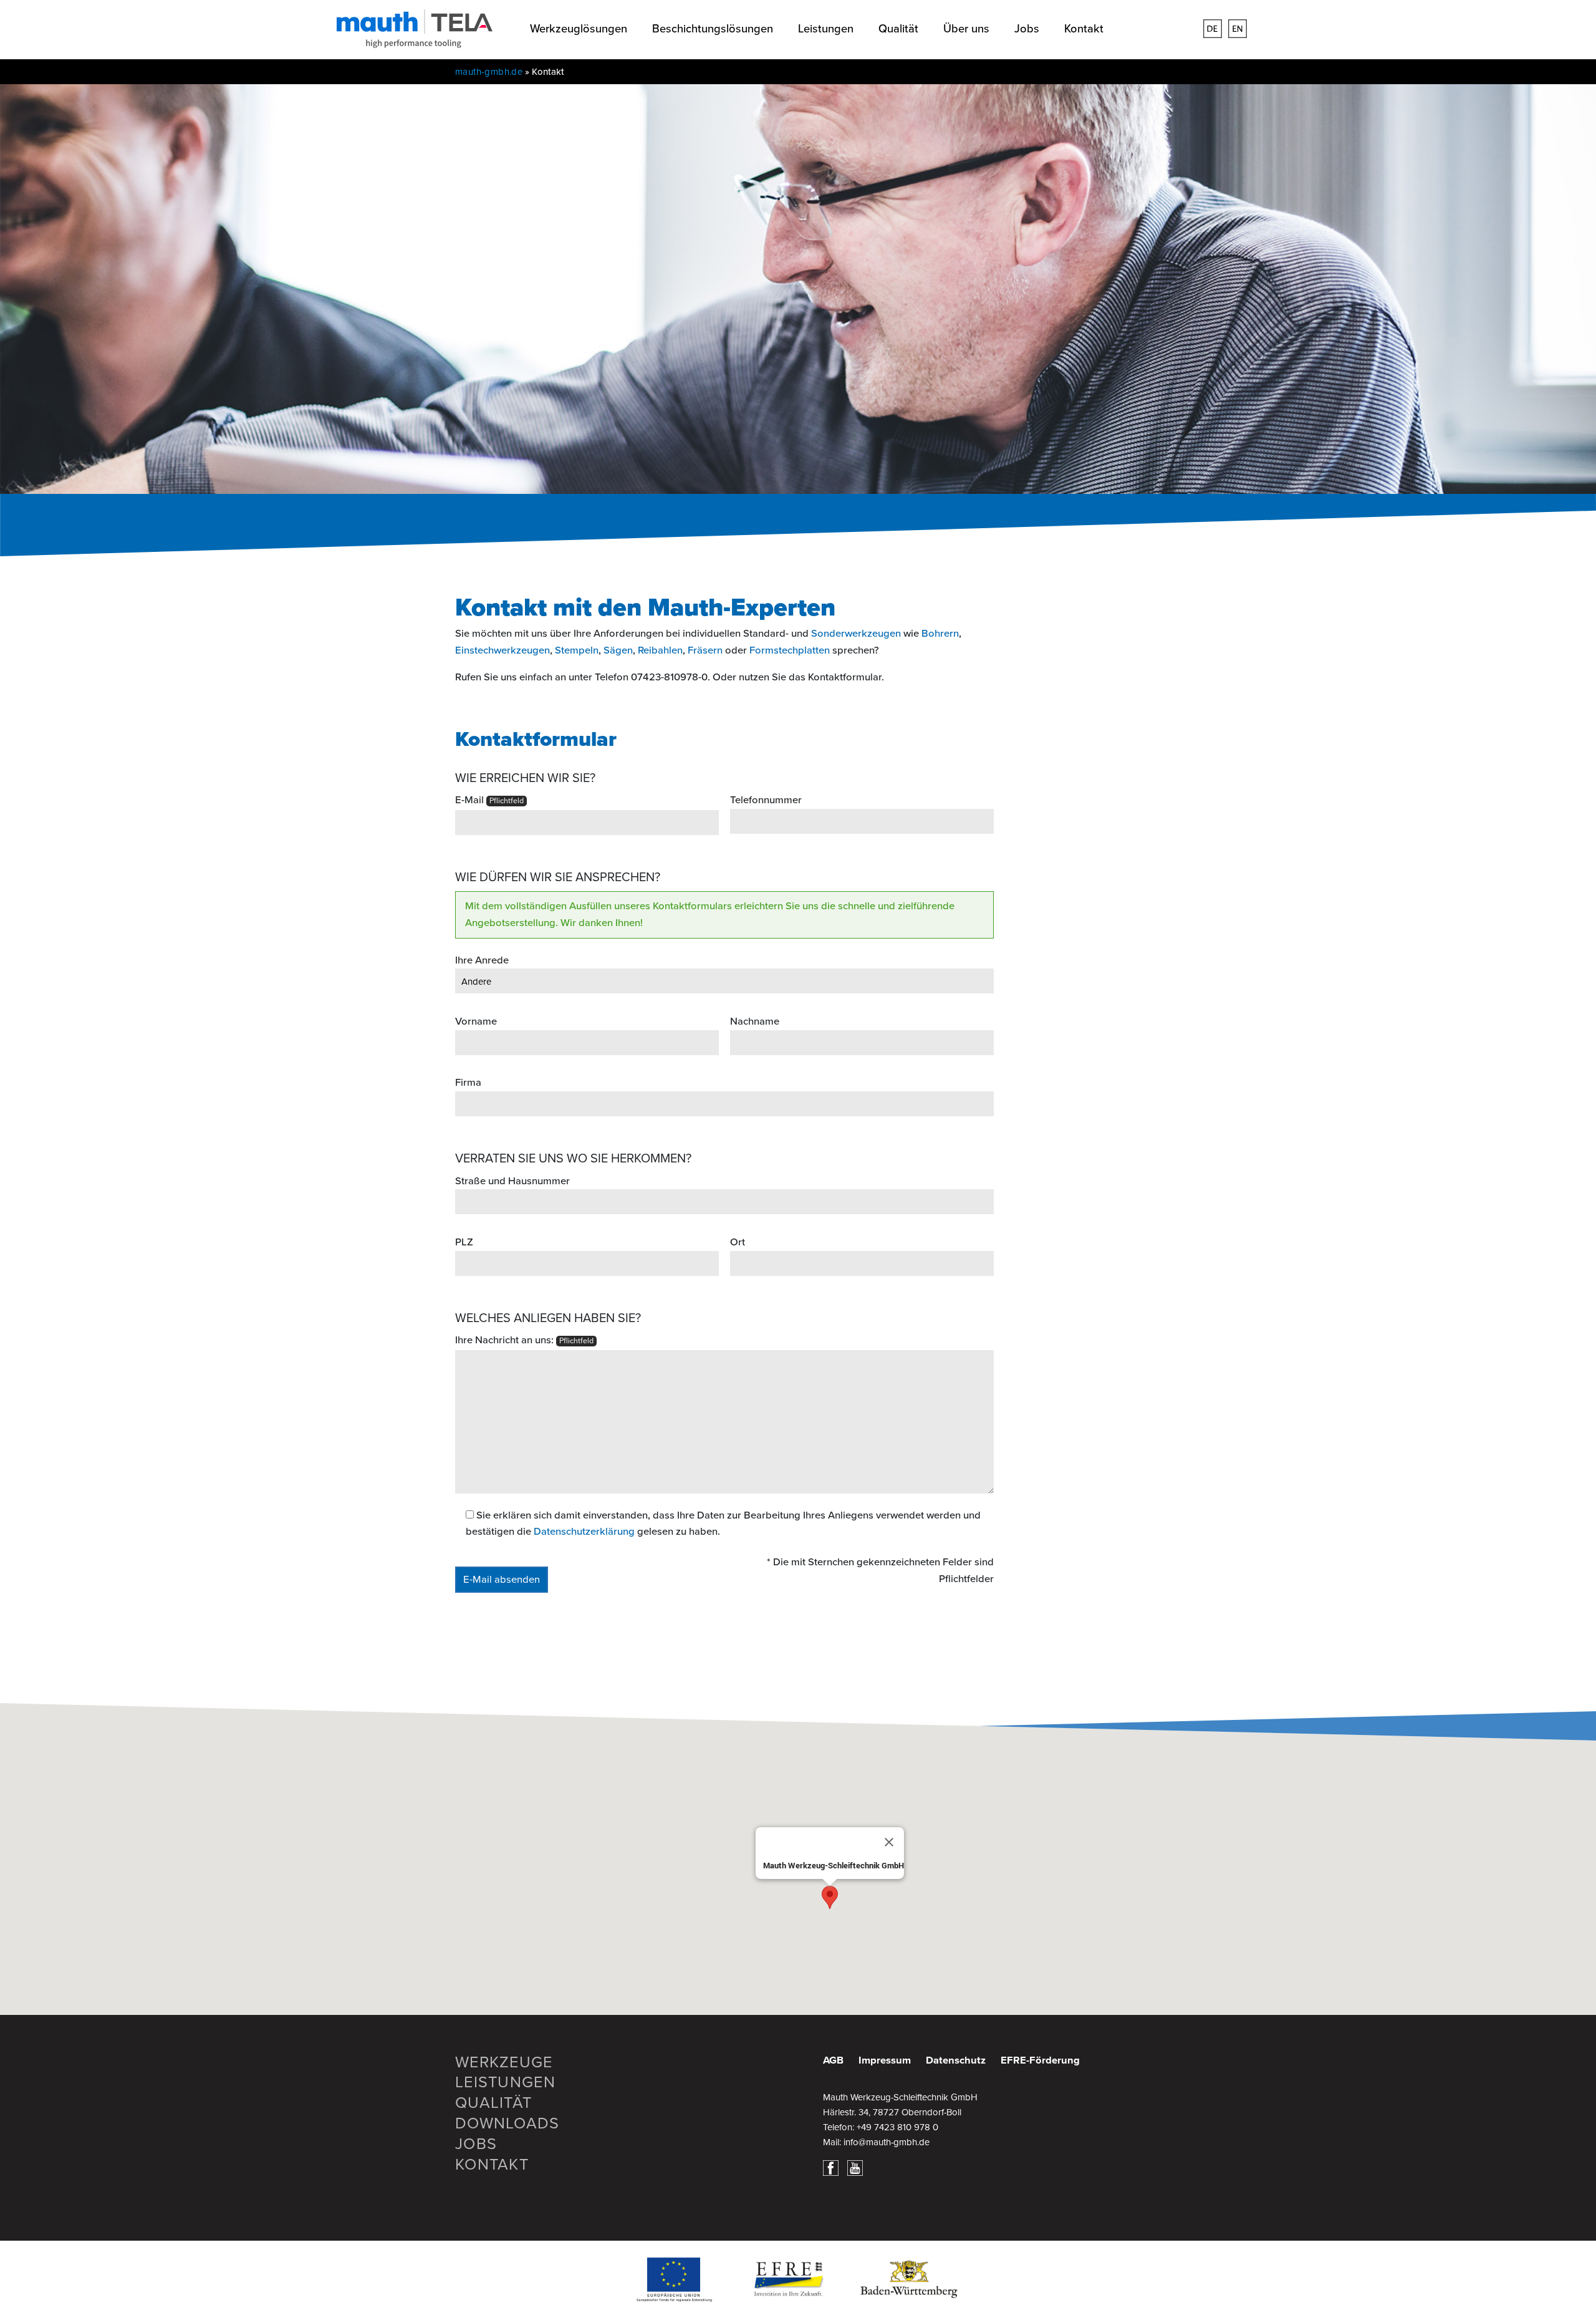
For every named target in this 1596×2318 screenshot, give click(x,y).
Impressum (885, 2060)
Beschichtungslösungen (713, 29)
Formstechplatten (790, 650)
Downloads (507, 2123)
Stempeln (577, 650)
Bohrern (940, 634)
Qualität (898, 29)
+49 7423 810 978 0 (897, 2127)
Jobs (1027, 29)
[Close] (889, 1842)
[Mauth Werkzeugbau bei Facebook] (834, 2167)
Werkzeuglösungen (579, 29)
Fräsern (705, 650)
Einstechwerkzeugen (502, 650)
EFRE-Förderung (1040, 2060)
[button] (830, 1897)
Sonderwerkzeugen (856, 634)
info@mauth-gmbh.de (887, 2142)
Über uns (966, 29)
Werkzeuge (504, 2062)
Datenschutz (956, 2060)
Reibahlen (660, 650)
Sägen (618, 650)
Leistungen (826, 29)
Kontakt (1084, 29)
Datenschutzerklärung (584, 1532)
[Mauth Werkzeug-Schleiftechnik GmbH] (415, 40)
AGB (833, 2060)
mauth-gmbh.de (489, 72)
